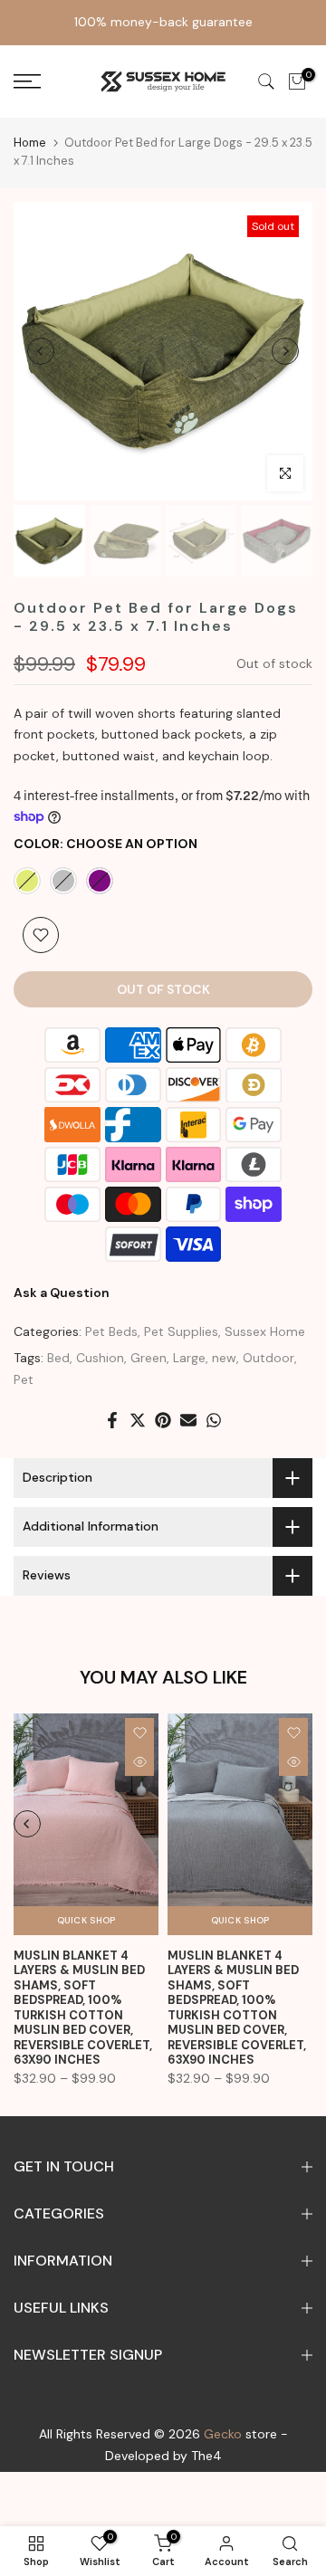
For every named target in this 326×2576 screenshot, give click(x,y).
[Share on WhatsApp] (214, 1420)
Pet (24, 1379)
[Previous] (41, 351)
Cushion (100, 1358)
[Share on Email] (188, 1420)
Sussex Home (265, 1331)
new (224, 1358)
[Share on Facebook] (112, 1420)
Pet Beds (111, 1331)
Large (189, 1358)
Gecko (223, 2434)
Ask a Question (62, 1293)
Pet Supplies (181, 1331)
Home (30, 143)
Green (149, 1358)
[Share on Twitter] (138, 1420)
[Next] (285, 351)
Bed (58, 1358)
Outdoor (268, 1358)
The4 (206, 2456)
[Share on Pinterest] (163, 1420)
